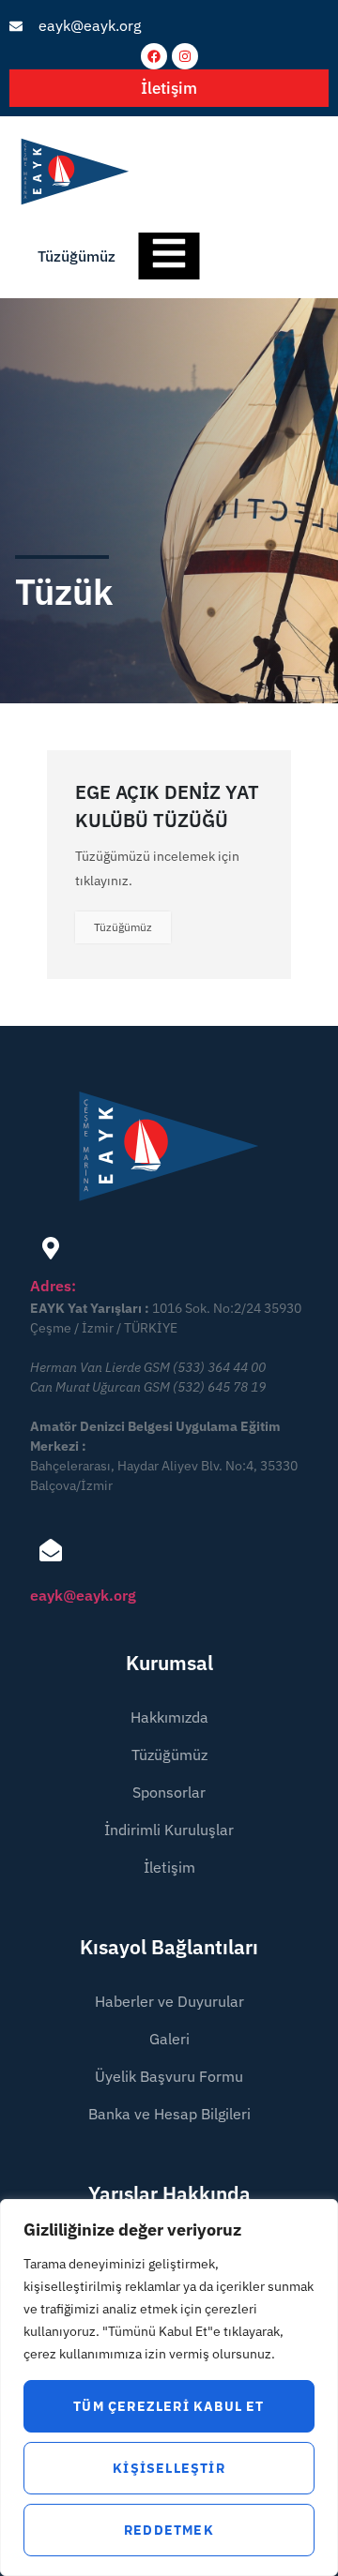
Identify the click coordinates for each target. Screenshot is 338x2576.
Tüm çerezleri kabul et (169, 2406)
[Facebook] (154, 56)
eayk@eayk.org (83, 1595)
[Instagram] (185, 56)
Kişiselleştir (169, 2468)
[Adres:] (51, 1248)
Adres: (53, 1286)
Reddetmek (169, 2530)
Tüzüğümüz (123, 927)
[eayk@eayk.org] (51, 1550)
